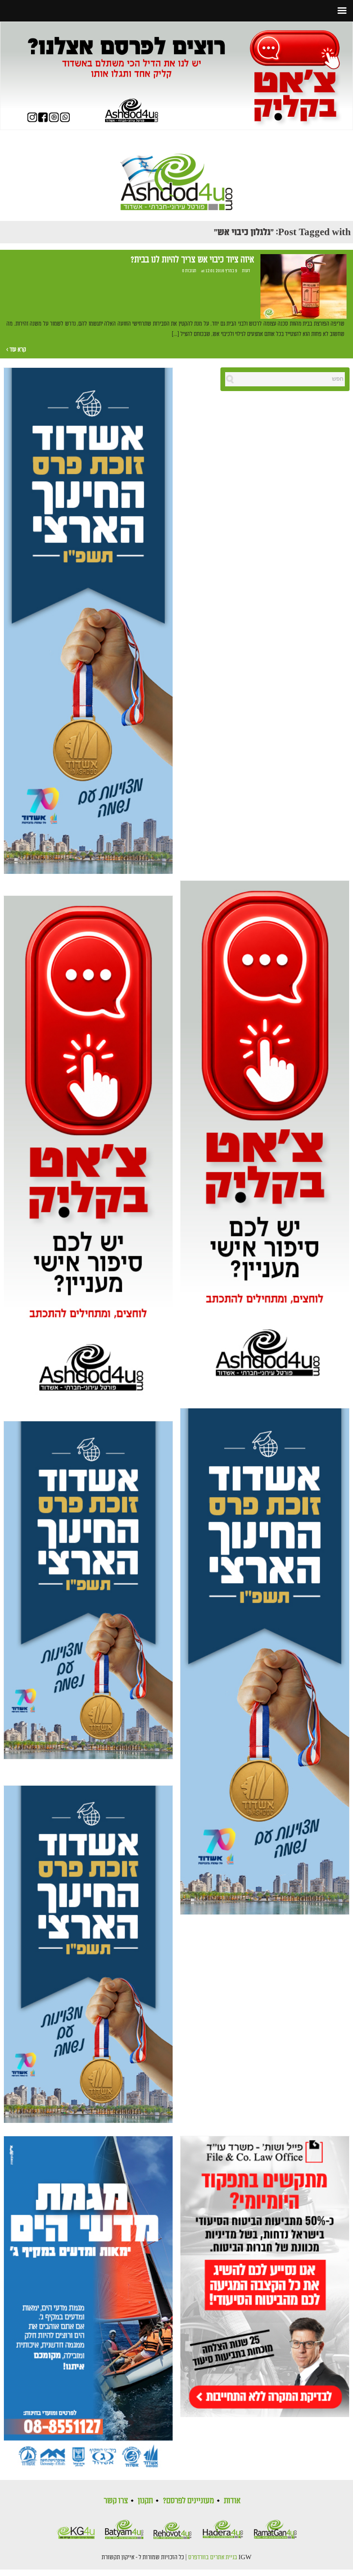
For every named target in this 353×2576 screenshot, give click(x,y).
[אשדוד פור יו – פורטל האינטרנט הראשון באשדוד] (176, 175)
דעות (246, 271)
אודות (232, 2501)
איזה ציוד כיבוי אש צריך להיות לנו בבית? (192, 260)
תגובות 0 (189, 271)
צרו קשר (116, 2501)
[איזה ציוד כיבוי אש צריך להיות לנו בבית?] (303, 286)
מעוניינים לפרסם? (188, 2501)
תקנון (145, 2501)
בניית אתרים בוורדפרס (213, 2557)
